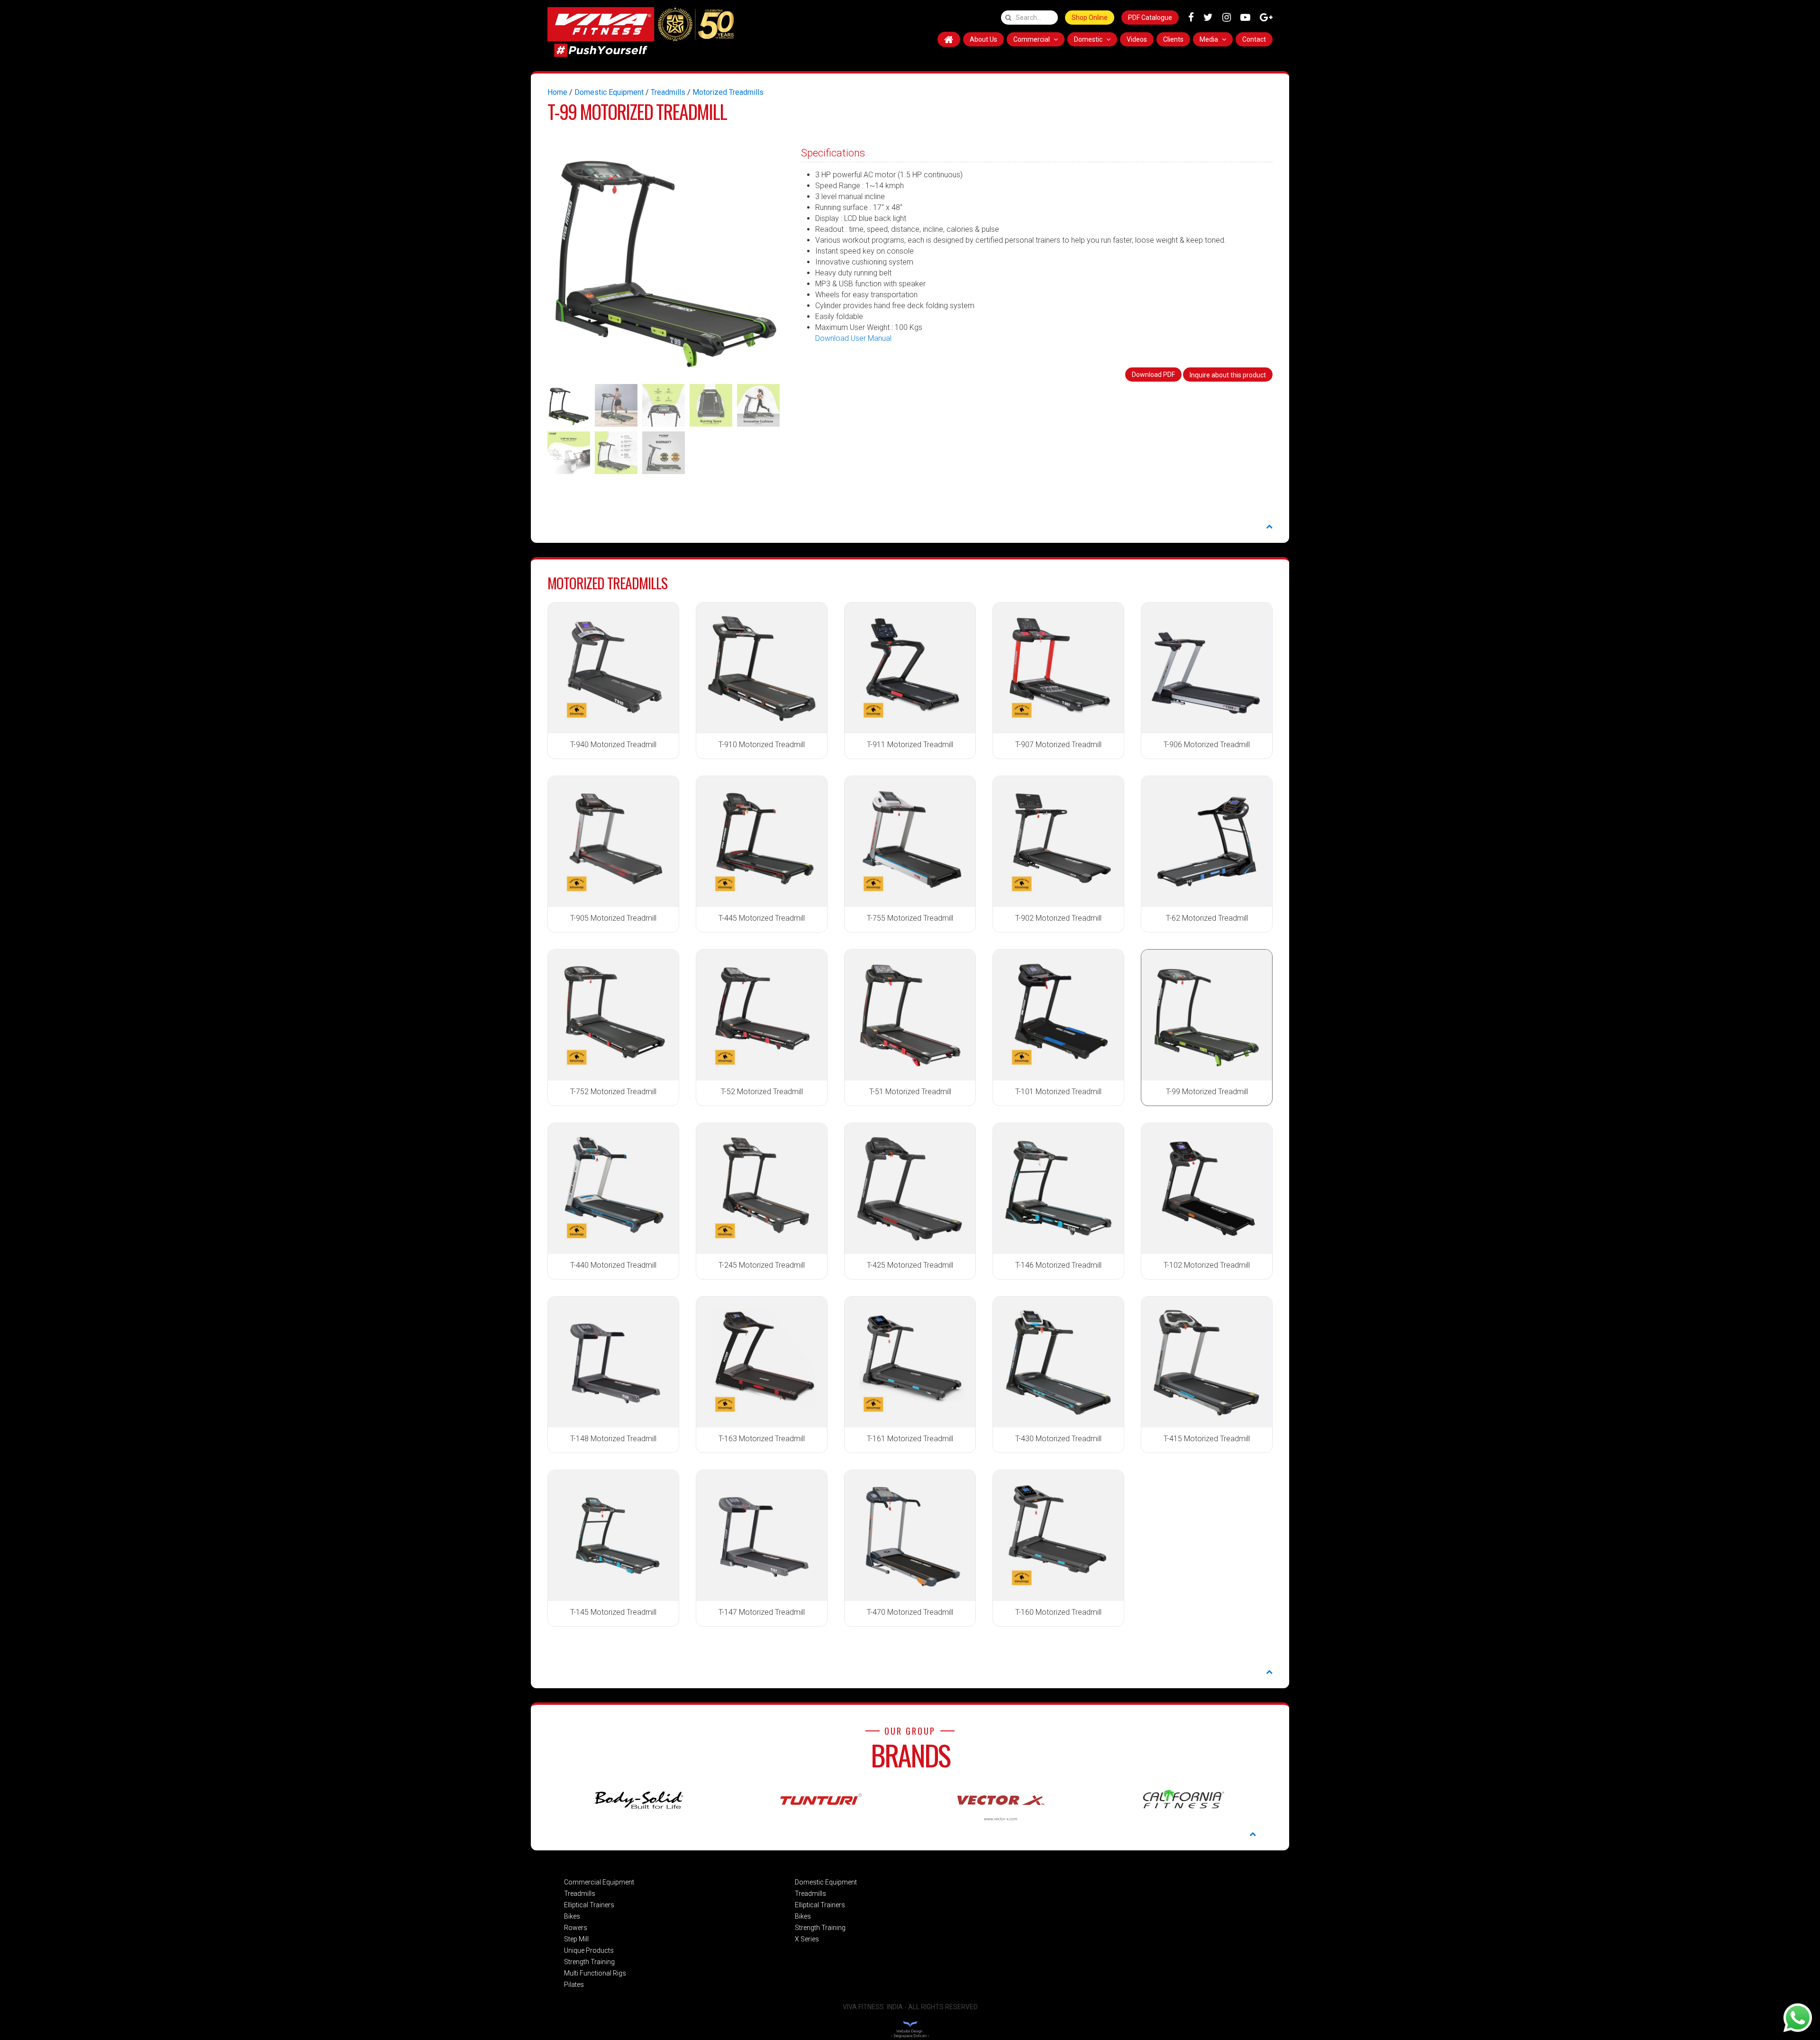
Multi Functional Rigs (595, 1973)
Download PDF (1153, 375)
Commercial (1032, 39)
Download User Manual (853, 338)
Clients (1173, 39)
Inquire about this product (1228, 375)
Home (557, 92)
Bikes (572, 1916)
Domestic (1089, 39)
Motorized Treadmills (728, 92)
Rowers (576, 1928)
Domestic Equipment (609, 92)
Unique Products (589, 1950)
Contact (1254, 39)
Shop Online (1090, 18)
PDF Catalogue (1150, 18)
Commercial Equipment (599, 1882)
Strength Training (589, 1962)
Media (1210, 39)
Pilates (574, 1985)
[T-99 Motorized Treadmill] (666, 258)
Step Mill (576, 1939)
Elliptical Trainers (589, 1905)
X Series (807, 1939)
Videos (1137, 39)
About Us (983, 39)
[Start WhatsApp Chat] (1798, 2017)
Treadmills (668, 92)
